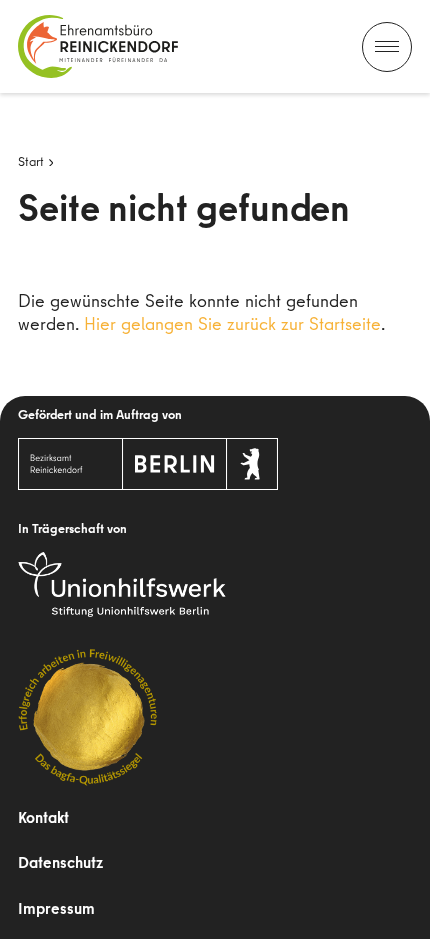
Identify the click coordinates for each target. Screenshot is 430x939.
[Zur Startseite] (98, 46)
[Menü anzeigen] (387, 47)
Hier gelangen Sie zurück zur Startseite (232, 323)
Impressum (56, 908)
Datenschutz (60, 862)
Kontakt (43, 817)
